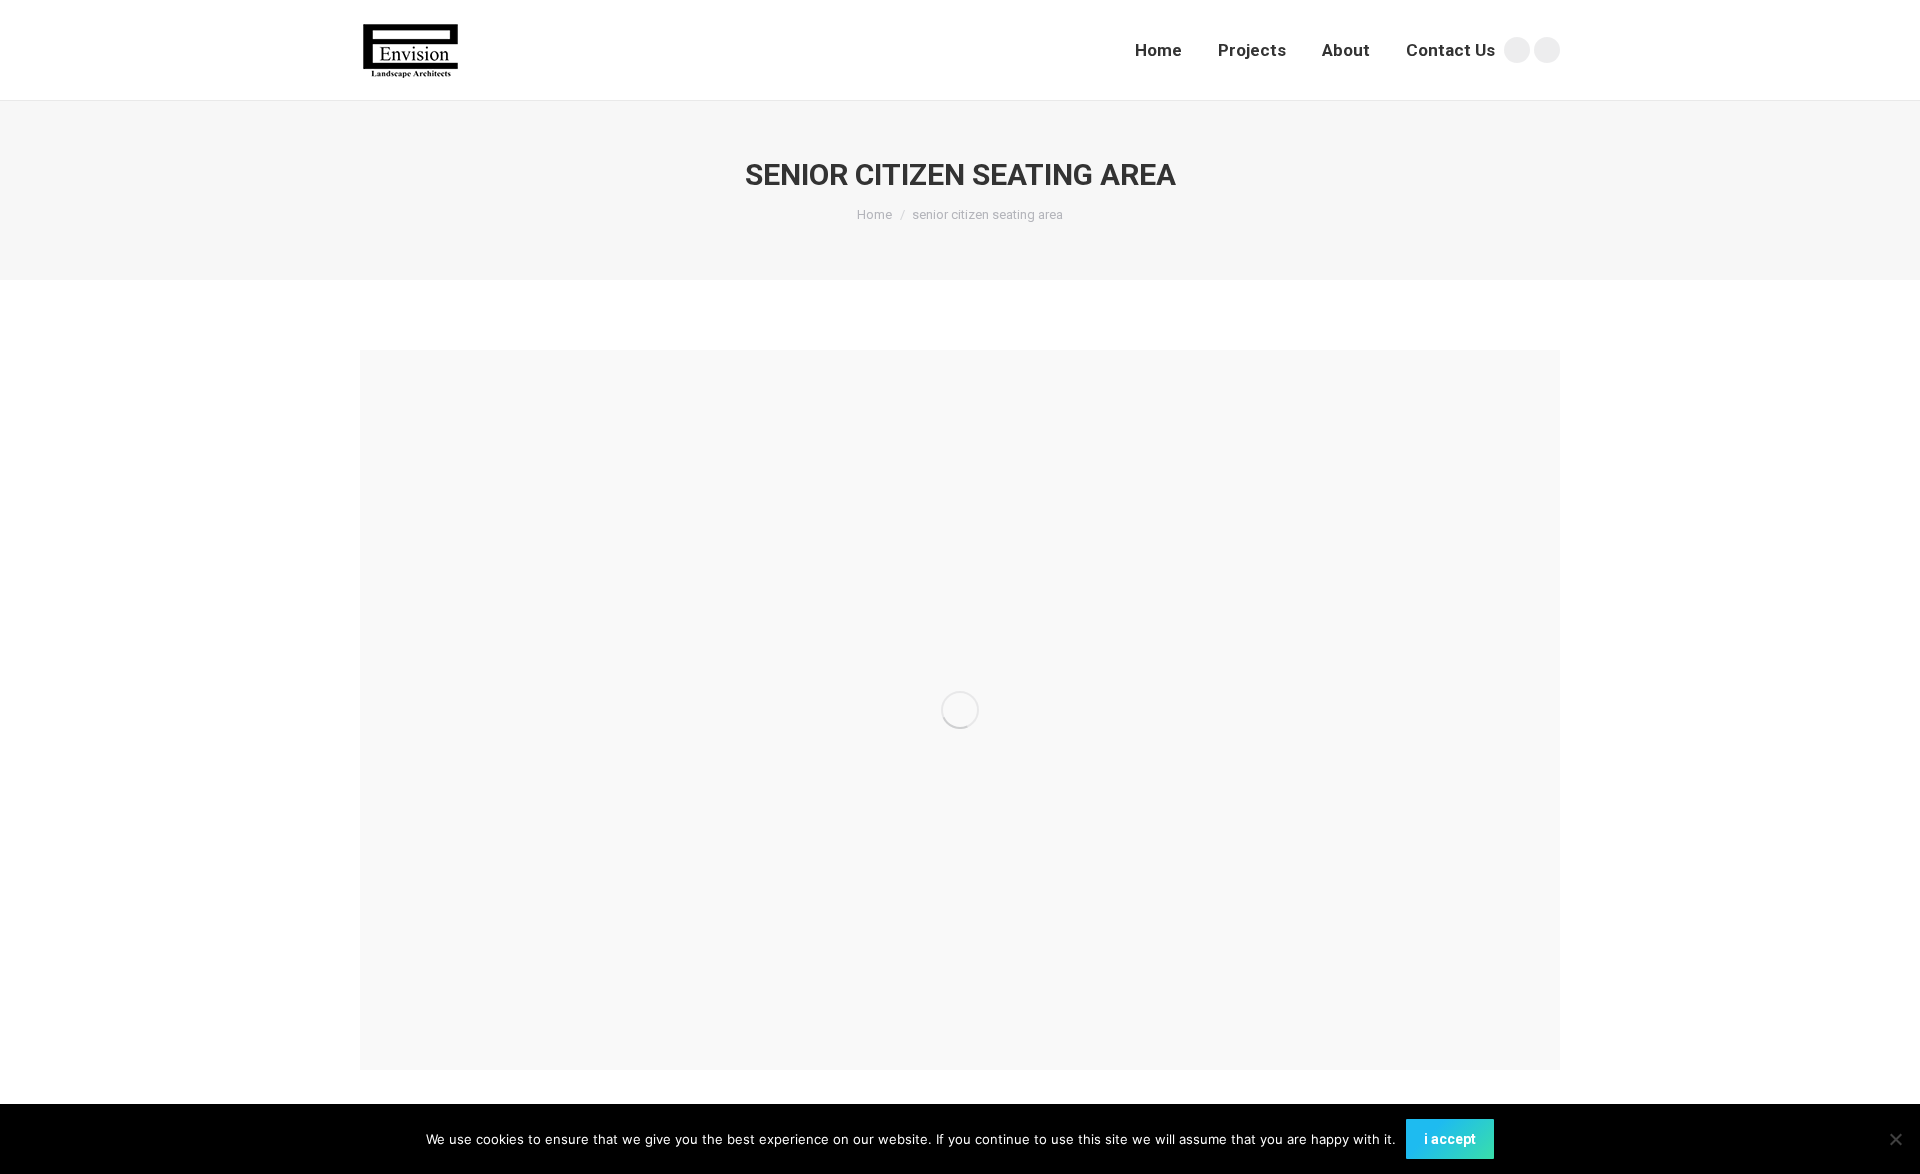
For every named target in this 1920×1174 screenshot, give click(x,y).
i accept (1450, 1139)
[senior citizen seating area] (960, 710)
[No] (1895, 1139)
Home (874, 214)
